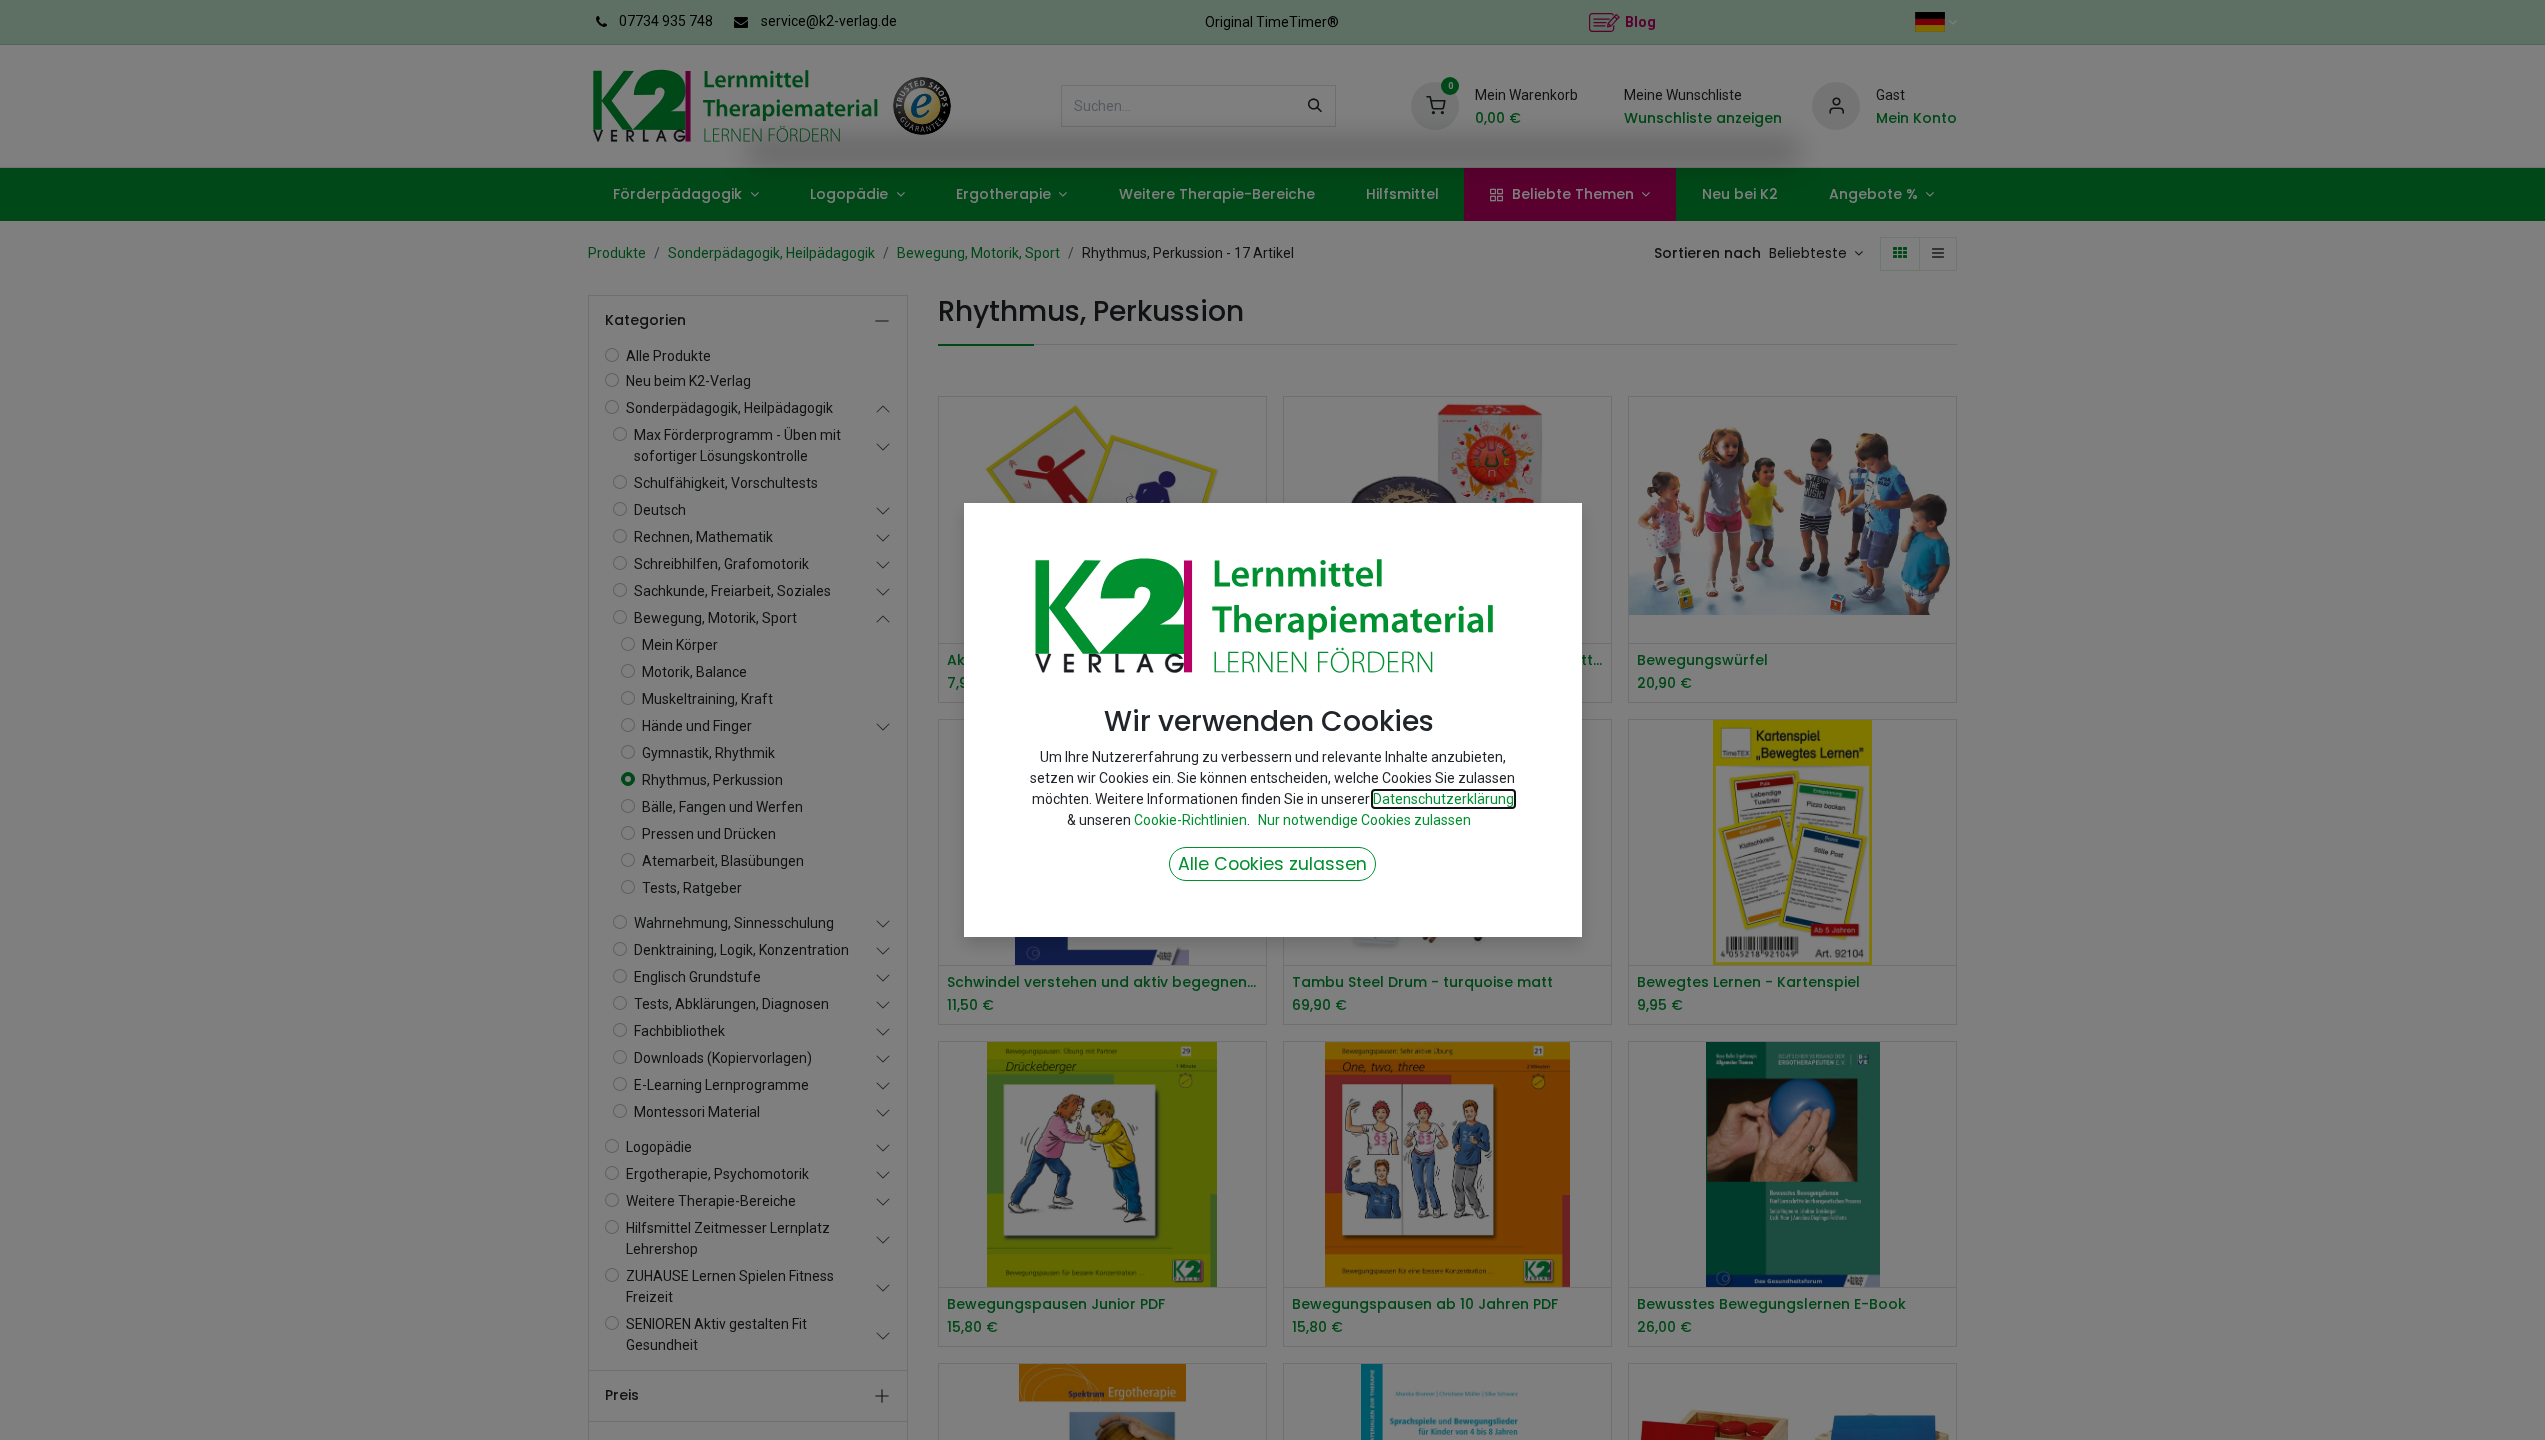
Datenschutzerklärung (1443, 799)
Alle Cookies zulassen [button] (1272, 864)
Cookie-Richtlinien (1190, 820)
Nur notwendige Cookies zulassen (1364, 820)
